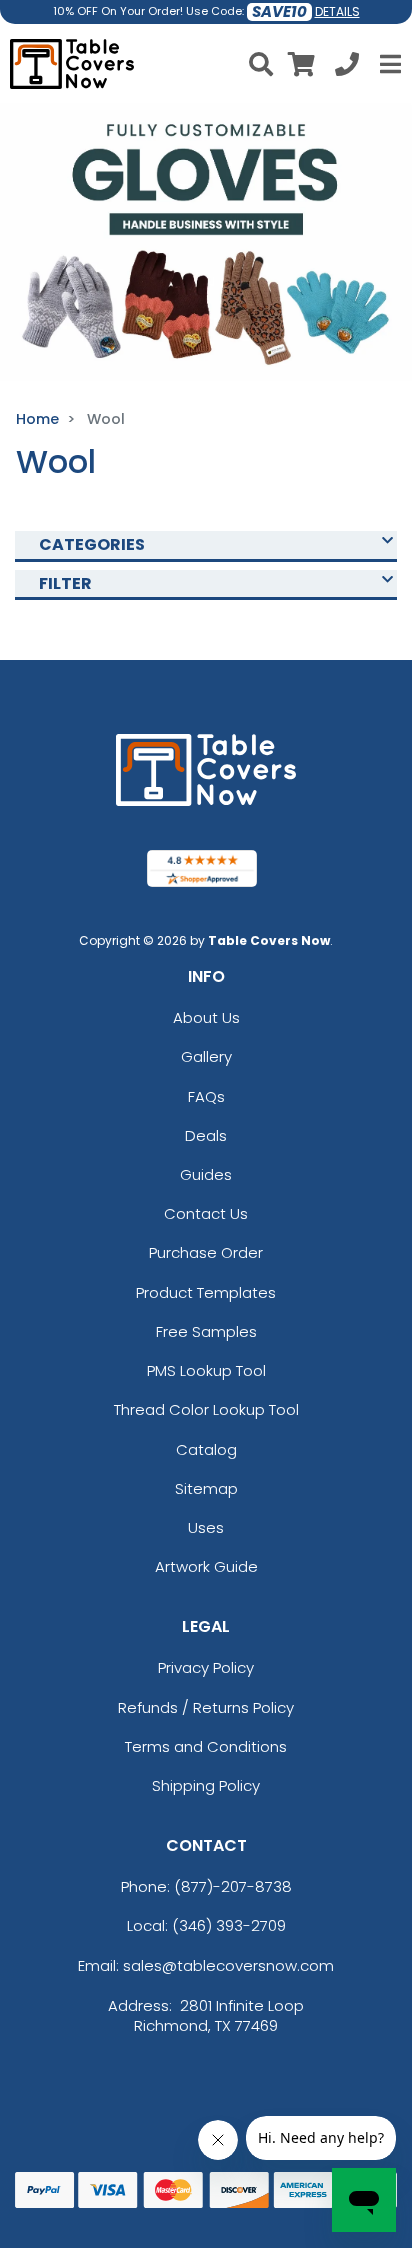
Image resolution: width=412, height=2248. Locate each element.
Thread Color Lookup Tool (206, 1409)
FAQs (206, 1096)
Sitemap (206, 1488)
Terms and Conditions (206, 1746)
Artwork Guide (206, 1566)
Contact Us (206, 1213)
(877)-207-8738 (233, 1886)
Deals (206, 1135)
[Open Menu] (388, 64)
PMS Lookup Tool (206, 1370)
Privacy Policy (206, 1667)
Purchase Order (206, 1252)
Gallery (206, 1056)
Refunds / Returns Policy (206, 1707)
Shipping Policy (206, 1785)
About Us (206, 1017)
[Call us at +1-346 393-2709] (347, 67)
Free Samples (206, 1331)
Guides (206, 1174)
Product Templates (206, 1292)
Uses (206, 1527)
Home (37, 419)
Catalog (206, 1449)
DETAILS (337, 11)
